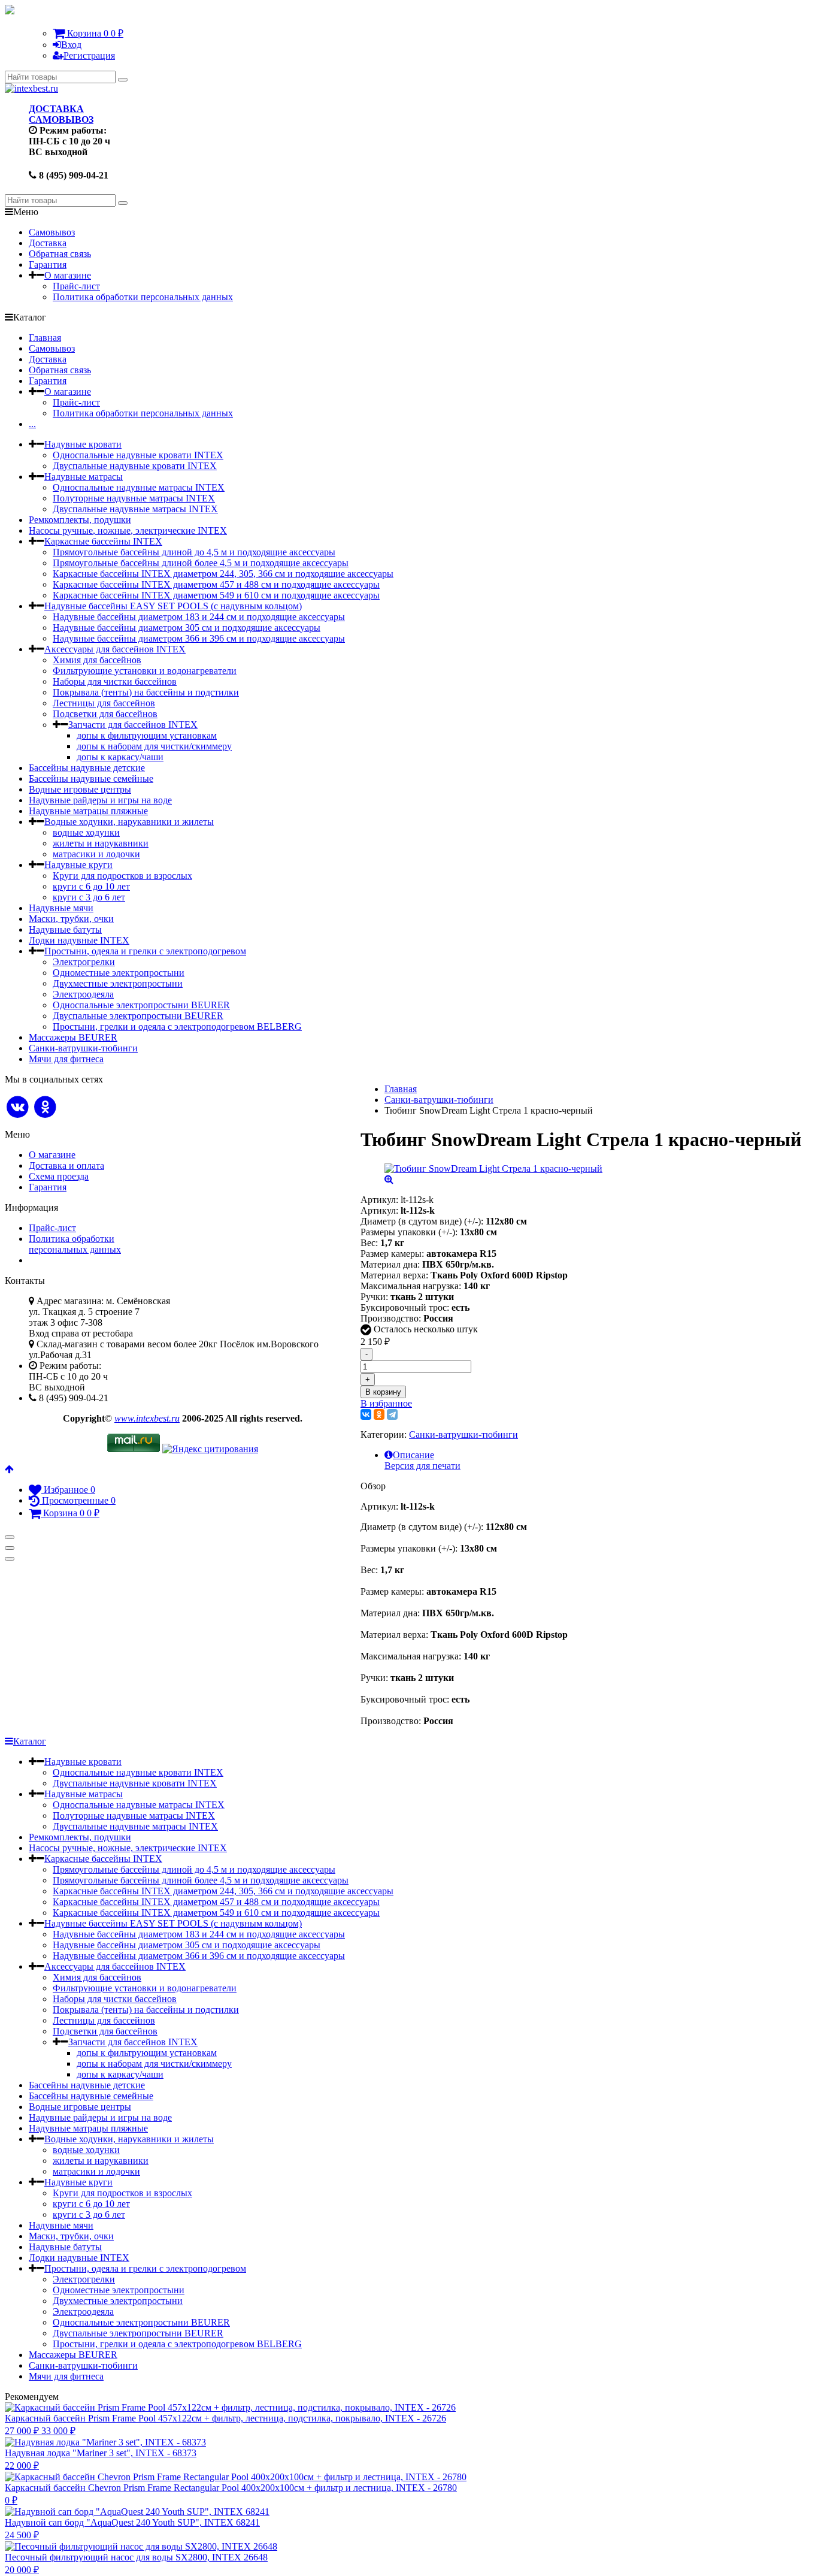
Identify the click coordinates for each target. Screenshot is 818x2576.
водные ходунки (86, 832)
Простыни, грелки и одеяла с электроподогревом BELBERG (177, 1027)
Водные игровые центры (80, 789)
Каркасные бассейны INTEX (103, 541)
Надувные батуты (65, 929)
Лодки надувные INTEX (79, 940)
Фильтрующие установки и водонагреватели (145, 671)
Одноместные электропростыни (119, 973)
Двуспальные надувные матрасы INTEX (135, 509)
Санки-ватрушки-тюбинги (83, 1048)
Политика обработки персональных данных (143, 297)
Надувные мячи (61, 908)
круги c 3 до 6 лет (89, 897)
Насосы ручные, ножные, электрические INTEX (128, 530)
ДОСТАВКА (56, 109)
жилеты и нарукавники (101, 843)
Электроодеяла (83, 994)
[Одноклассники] (379, 1414)
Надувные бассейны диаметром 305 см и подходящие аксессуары (187, 628)
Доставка (48, 243)
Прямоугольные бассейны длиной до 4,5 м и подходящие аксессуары (194, 552)
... (32, 424)
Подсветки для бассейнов (105, 714)
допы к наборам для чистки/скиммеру (154, 746)
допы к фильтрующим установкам (147, 735)
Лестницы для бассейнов (104, 703)
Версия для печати (422, 1466)
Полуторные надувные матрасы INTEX (134, 498)
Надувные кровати (83, 444)
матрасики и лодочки (96, 854)
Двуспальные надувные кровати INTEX (135, 466)
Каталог (30, 1741)
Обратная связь (60, 254)
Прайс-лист (76, 286)
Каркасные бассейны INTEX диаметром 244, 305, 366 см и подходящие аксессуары (223, 574)
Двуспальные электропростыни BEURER (138, 1016)
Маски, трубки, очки (71, 919)
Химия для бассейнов (97, 660)
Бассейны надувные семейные (91, 778)
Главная (45, 338)
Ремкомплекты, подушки (80, 520)
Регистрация (89, 55)
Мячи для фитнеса (66, 1059)
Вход (71, 45)
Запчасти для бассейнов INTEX (133, 725)
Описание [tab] (413, 1455)
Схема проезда (59, 1176)
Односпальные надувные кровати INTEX (138, 455)
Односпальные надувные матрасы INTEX (139, 487)
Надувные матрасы (84, 477)
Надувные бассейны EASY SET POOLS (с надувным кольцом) (173, 606)
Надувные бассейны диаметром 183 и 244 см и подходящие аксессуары (199, 617)
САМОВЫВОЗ (61, 120)
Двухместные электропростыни (118, 983)
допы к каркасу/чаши (120, 757)
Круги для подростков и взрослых (122, 876)
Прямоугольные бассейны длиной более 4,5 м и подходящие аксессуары (201, 563)
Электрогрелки (84, 962)
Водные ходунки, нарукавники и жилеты (129, 822)
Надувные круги (78, 865)
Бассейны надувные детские (87, 768)
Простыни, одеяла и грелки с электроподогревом (145, 951)
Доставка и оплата (66, 1165)
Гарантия (48, 264)
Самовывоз (52, 232)
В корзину (383, 1392)
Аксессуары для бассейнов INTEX (115, 649)
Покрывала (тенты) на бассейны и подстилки (146, 692)
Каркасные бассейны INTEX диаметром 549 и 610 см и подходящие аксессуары (216, 595)
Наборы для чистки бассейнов (115, 681)
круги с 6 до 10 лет (91, 886)
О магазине (68, 275)
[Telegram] (392, 1414)
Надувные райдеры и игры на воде (100, 800)
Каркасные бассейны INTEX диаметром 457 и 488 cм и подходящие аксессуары (216, 584)
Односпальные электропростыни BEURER (141, 1005)
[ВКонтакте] (366, 1414)
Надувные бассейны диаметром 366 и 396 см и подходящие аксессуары (199, 638)
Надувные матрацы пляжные (88, 811)
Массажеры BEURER (73, 1037)
